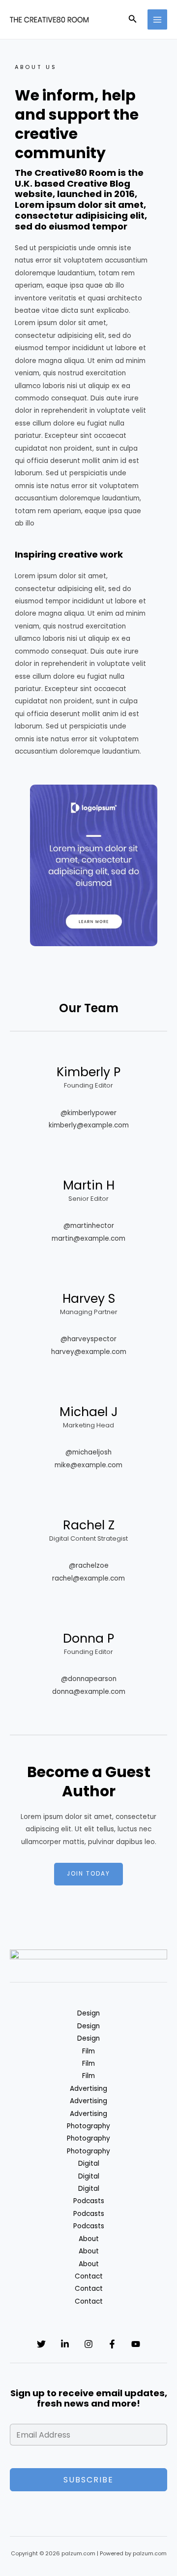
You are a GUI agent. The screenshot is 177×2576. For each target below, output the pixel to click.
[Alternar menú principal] (158, 19)
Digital (89, 2163)
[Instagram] (88, 2344)
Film (88, 2051)
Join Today (88, 1874)
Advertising (88, 2089)
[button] (133, 20)
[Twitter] (41, 2344)
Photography (88, 2126)
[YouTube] (136, 2344)
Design (88, 2013)
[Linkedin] (65, 2344)
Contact (89, 2276)
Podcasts (89, 2201)
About (89, 2239)
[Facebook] (112, 2344)
